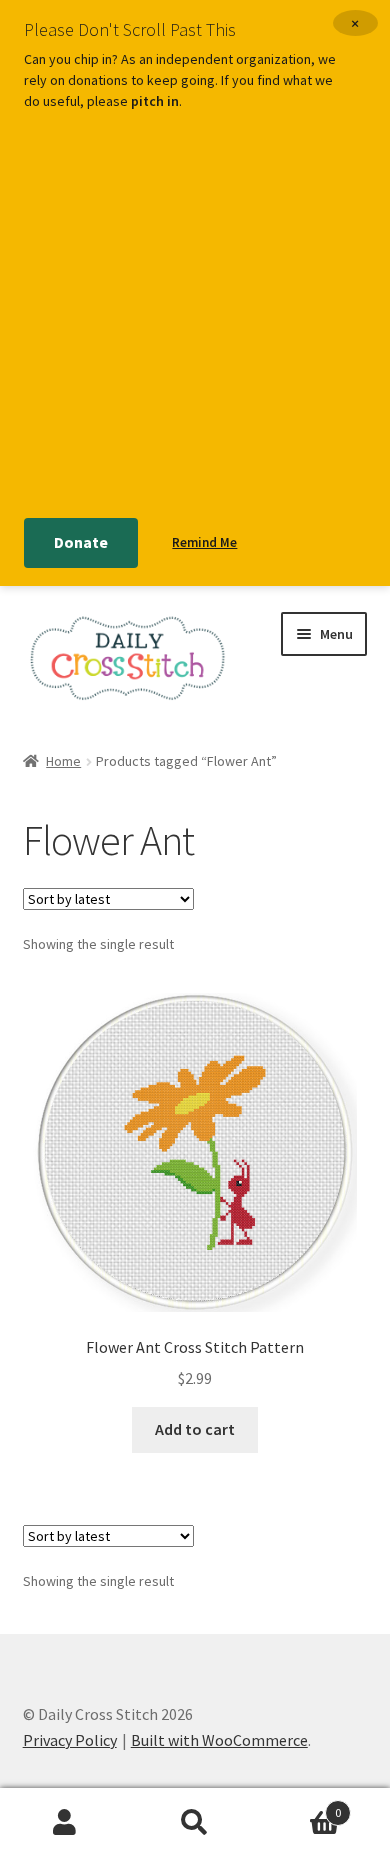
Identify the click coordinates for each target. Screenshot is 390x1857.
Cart (300, 1805)
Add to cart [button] (195, 1429)
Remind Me (204, 542)
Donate (81, 542)
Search (195, 1823)
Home (63, 761)
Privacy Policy (70, 1740)
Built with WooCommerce (219, 1740)
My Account (65, 1823)
